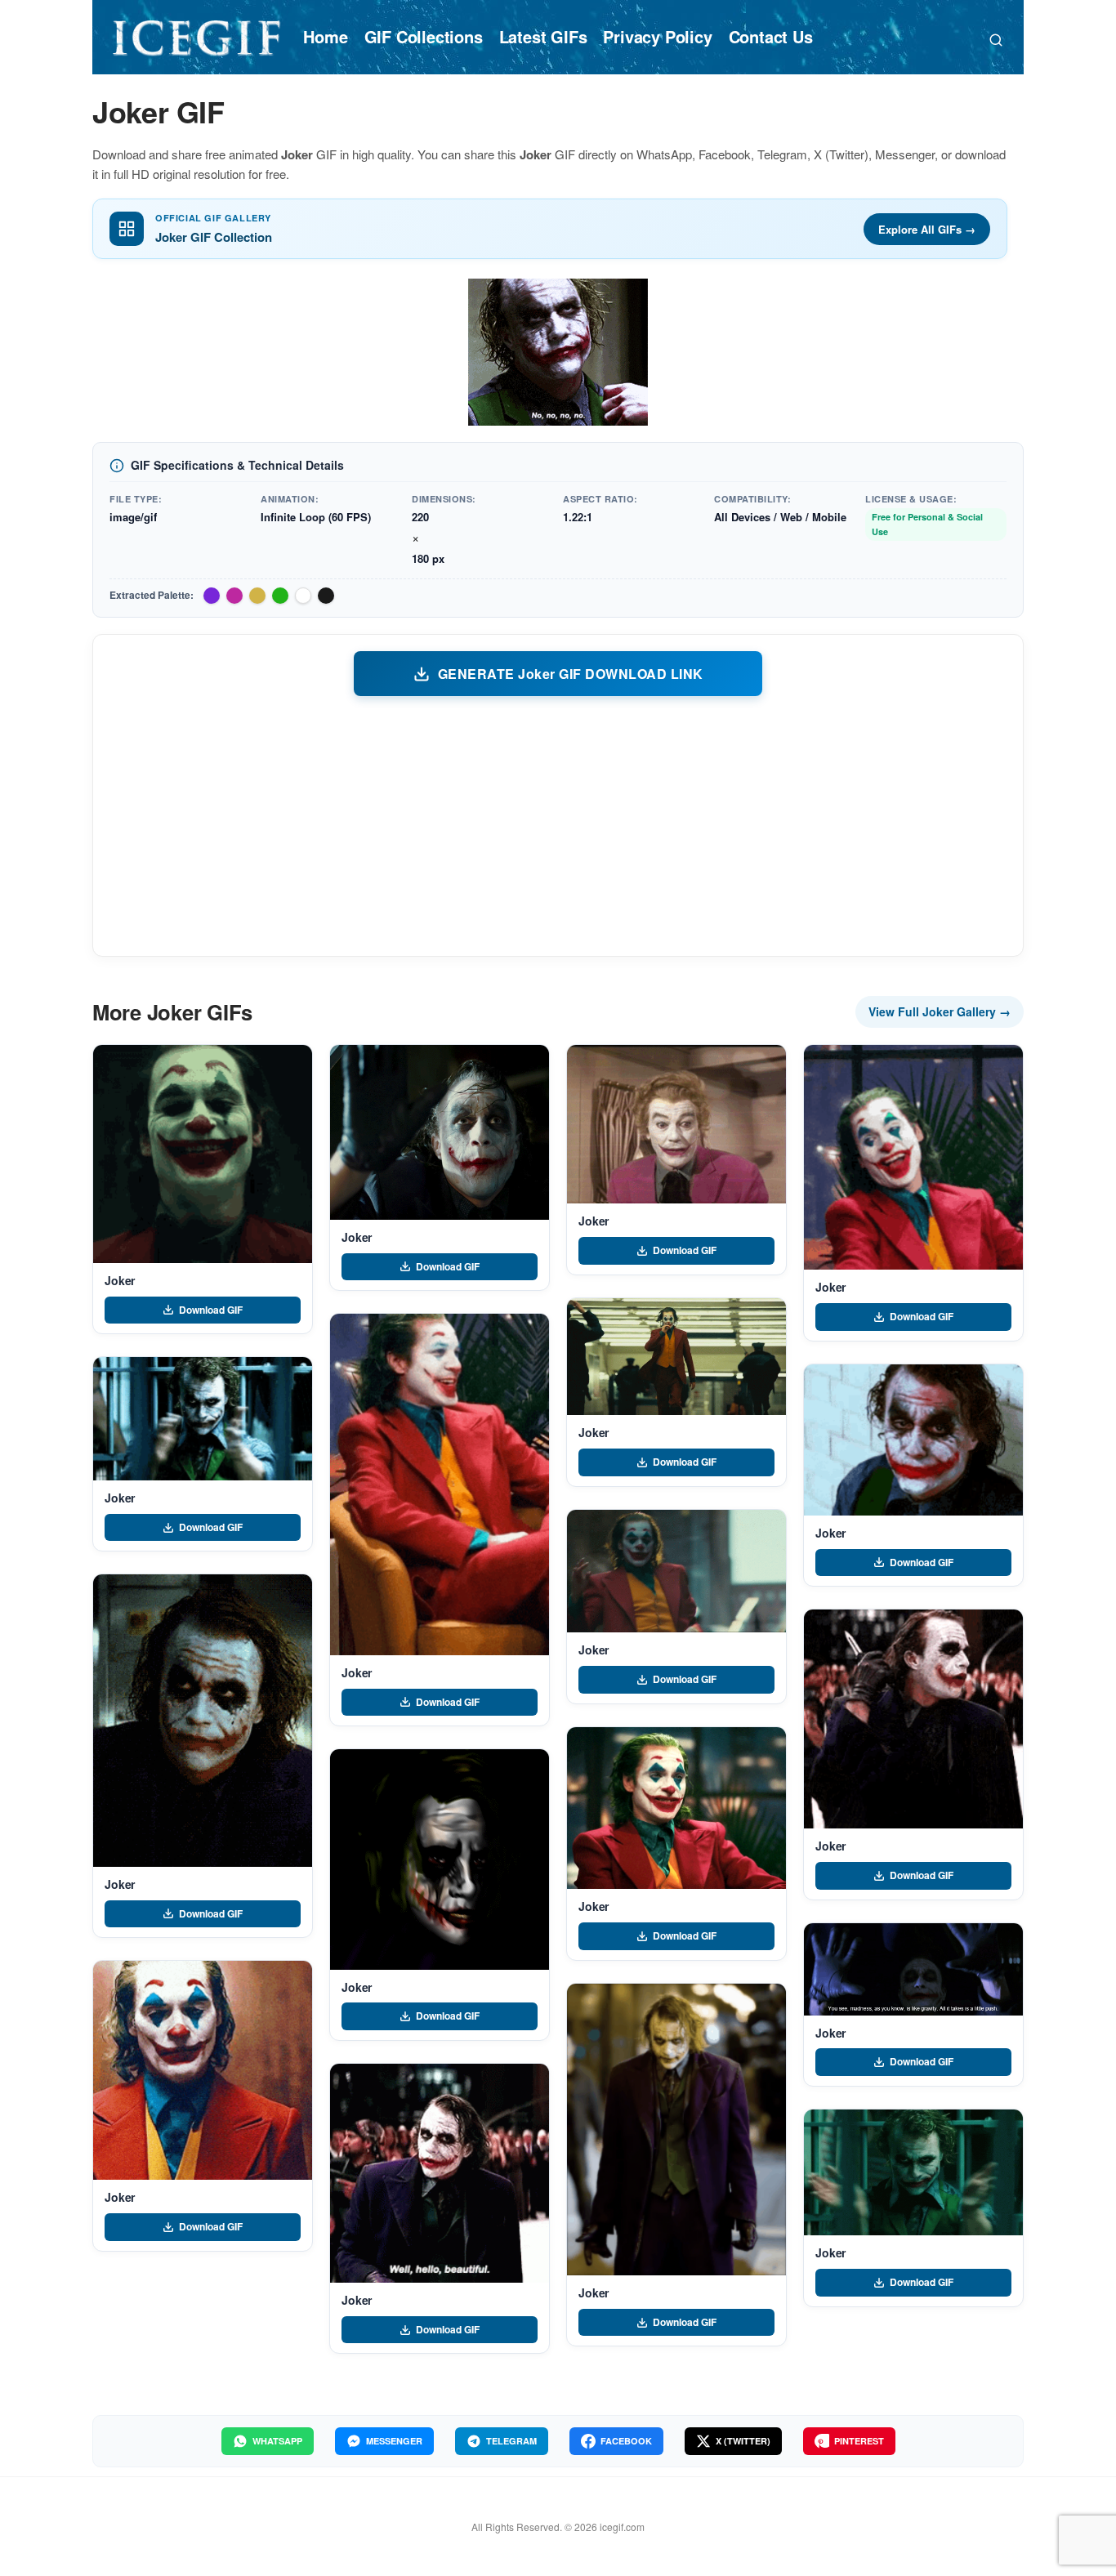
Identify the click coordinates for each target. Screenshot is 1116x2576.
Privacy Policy (657, 36)
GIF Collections (424, 36)
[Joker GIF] (203, 1154)
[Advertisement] (558, 825)
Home (325, 36)
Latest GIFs (543, 36)
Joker (120, 1280)
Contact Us (771, 36)
